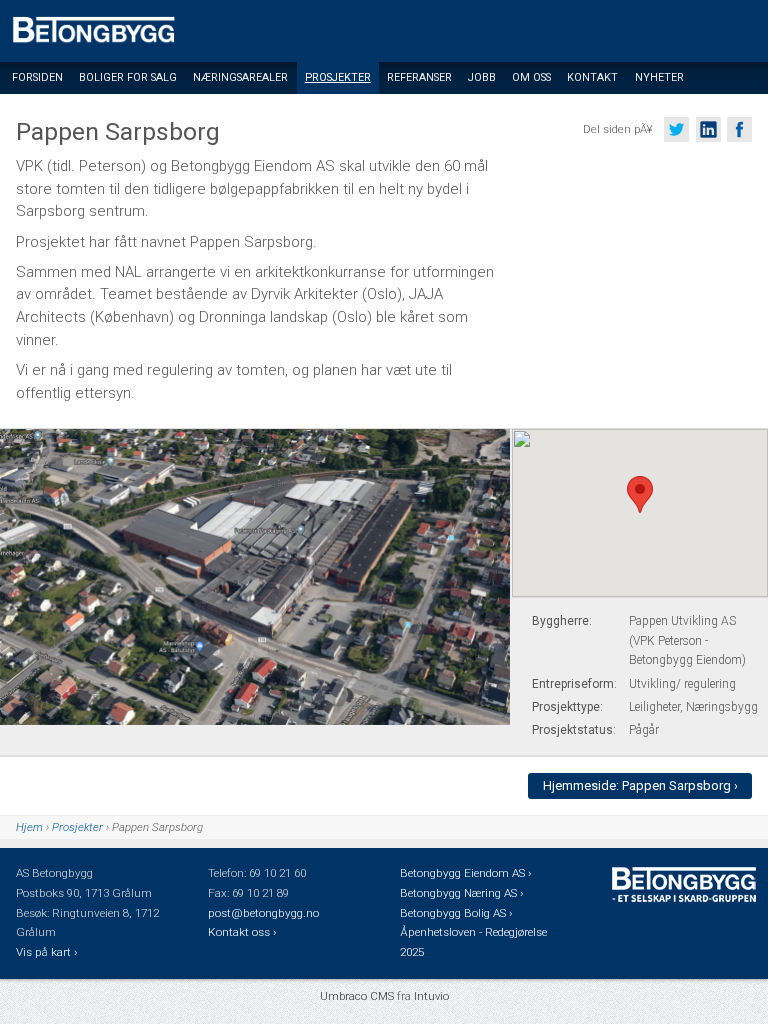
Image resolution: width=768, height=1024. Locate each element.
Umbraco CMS (357, 996)
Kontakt (592, 77)
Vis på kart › (48, 952)
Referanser (419, 77)
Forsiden (37, 77)
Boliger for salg (128, 77)
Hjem (29, 827)
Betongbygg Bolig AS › (457, 913)
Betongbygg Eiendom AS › (467, 873)
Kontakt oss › (242, 932)
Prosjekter (338, 77)
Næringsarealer (240, 77)
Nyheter (659, 77)
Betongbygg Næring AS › (463, 893)
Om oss (531, 77)
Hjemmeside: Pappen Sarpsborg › (640, 785)
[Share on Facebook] (739, 129)
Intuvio (431, 996)
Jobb (482, 77)
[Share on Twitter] (676, 129)
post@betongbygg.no (263, 913)
